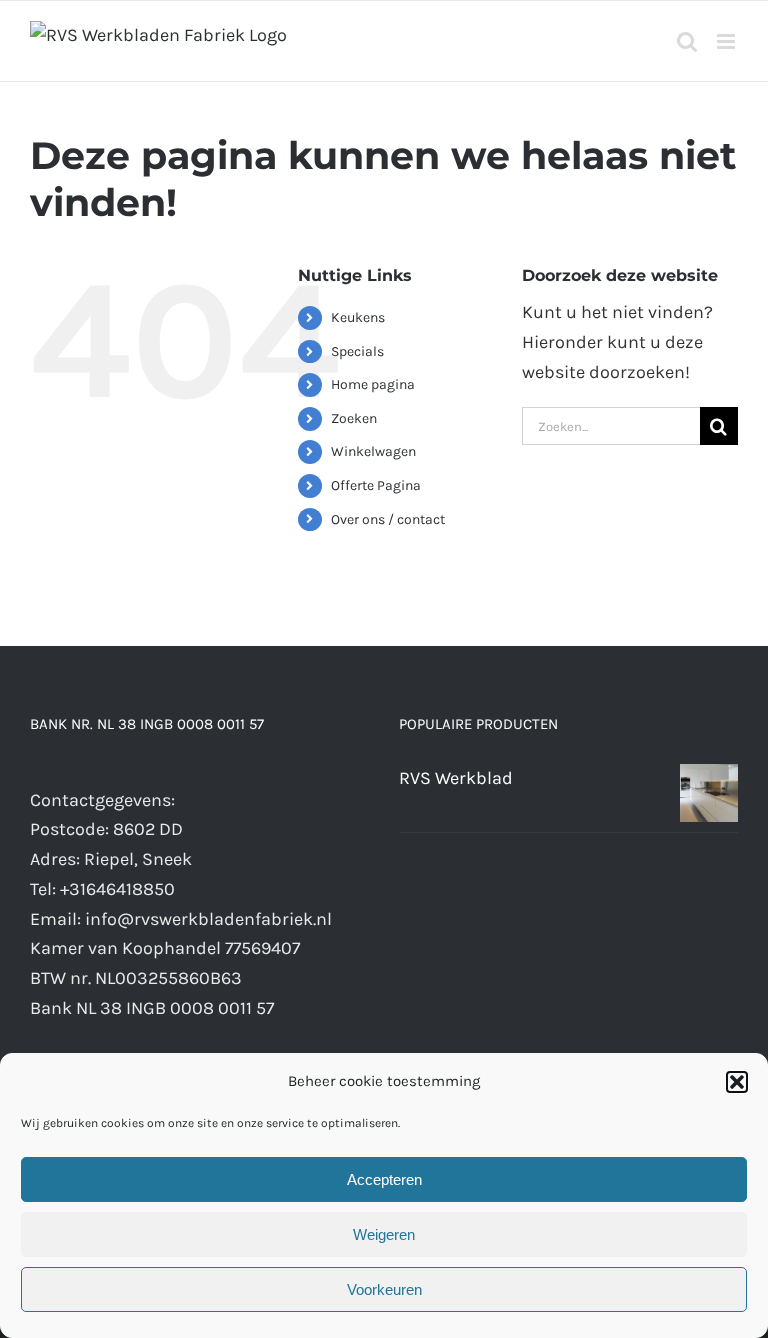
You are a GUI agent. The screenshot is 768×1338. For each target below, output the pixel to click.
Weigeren (384, 1234)
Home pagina (373, 384)
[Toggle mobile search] (687, 41)
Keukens (358, 317)
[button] (737, 1082)
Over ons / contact (388, 519)
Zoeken (354, 418)
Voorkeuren (384, 1289)
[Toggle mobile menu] (727, 41)
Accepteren (384, 1179)
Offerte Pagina (376, 485)
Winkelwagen (373, 451)
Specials (357, 351)
